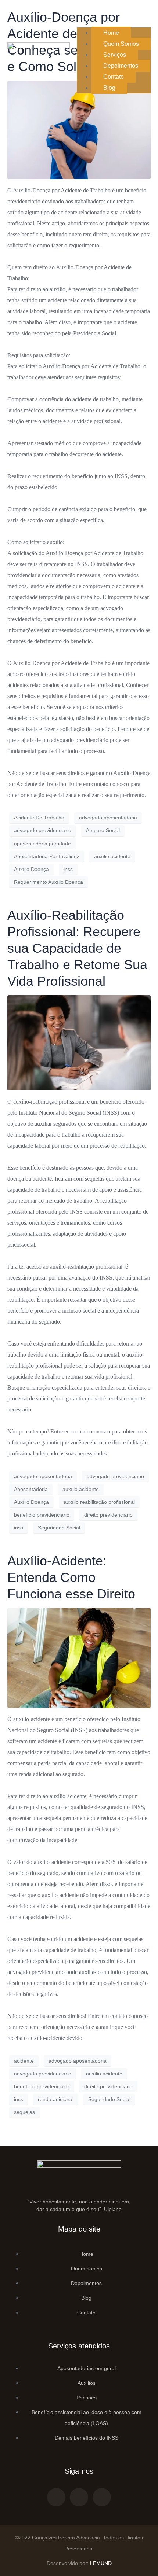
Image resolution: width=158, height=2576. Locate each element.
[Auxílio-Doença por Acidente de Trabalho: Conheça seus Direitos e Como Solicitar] (79, 130)
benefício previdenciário (42, 1515)
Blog (109, 88)
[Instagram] (79, 2497)
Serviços (115, 55)
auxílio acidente (112, 856)
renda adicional (56, 2099)
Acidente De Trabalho (39, 818)
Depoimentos (121, 66)
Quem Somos (121, 44)
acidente (24, 2061)
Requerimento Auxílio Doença (49, 882)
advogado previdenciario (43, 830)
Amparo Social (103, 830)
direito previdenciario (108, 1515)
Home (111, 33)
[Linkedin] (102, 2497)
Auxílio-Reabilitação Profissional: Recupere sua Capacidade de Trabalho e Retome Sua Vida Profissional (77, 948)
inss (68, 869)
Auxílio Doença (31, 869)
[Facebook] (56, 2497)
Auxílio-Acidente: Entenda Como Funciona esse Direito (71, 1577)
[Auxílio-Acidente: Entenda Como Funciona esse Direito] (79, 1658)
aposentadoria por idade (42, 844)
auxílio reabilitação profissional (99, 1502)
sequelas (24, 2112)
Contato (114, 77)
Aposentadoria (31, 1489)
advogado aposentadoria (108, 818)
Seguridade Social (59, 1528)
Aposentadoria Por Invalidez (47, 856)
